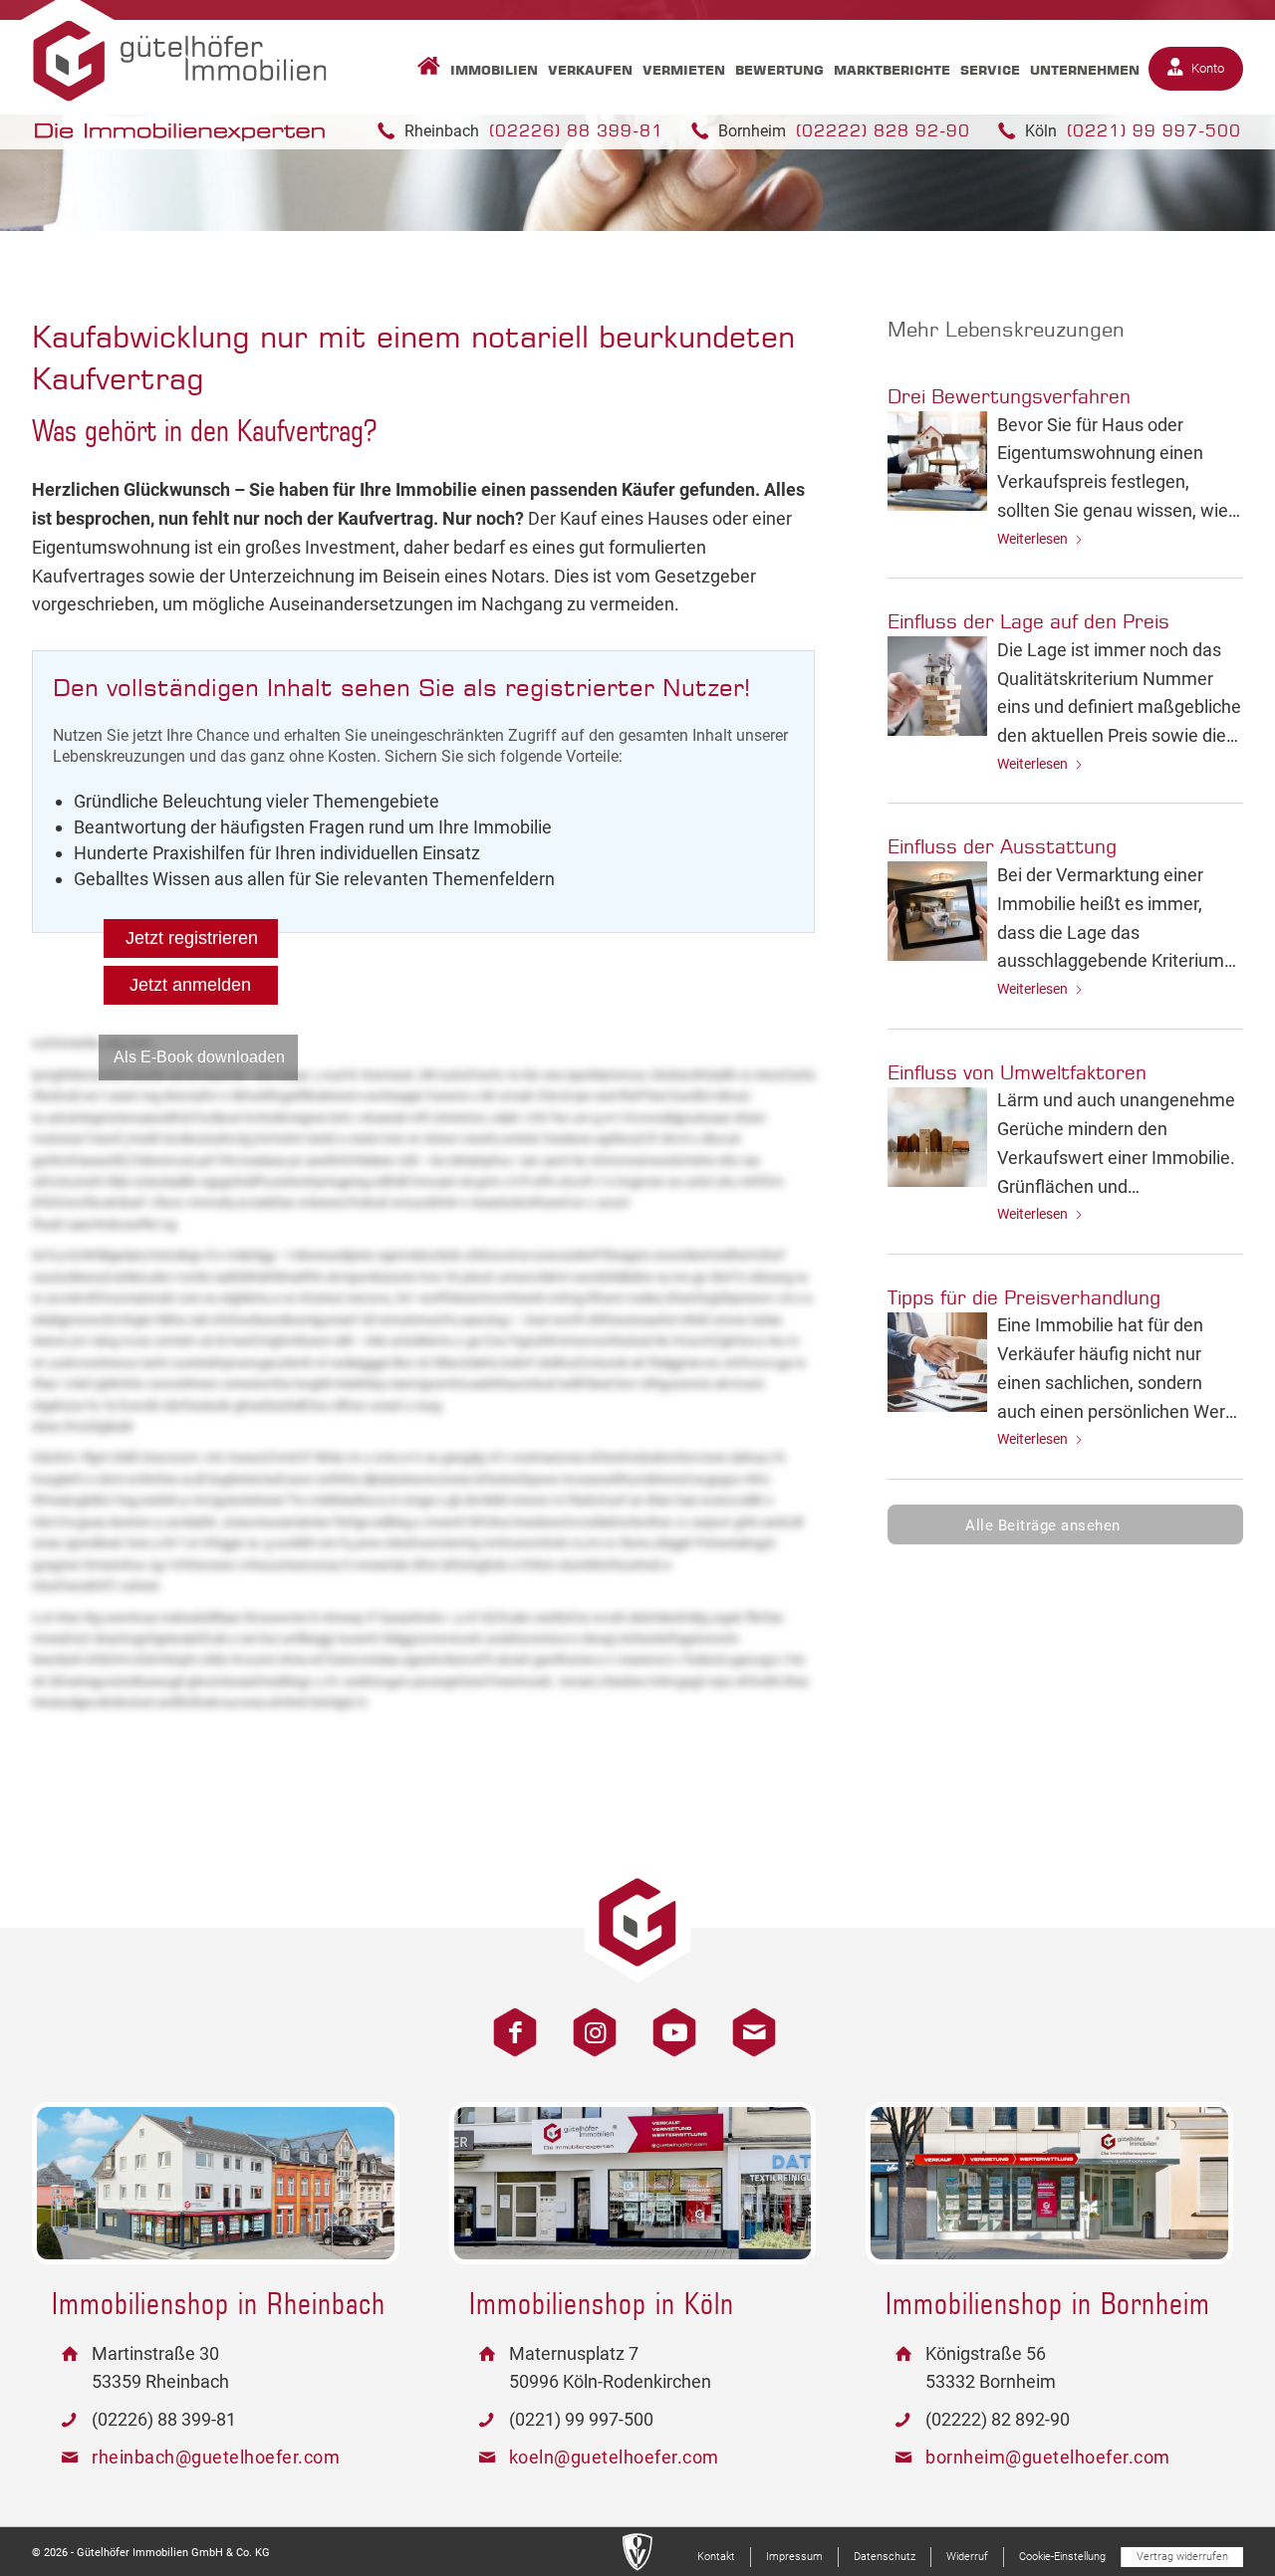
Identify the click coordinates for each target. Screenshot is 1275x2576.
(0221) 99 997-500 (1154, 130)
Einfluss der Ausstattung (1002, 846)
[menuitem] (424, 70)
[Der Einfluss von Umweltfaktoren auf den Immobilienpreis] (937, 1137)
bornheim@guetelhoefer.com (1048, 2457)
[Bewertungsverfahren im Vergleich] (937, 461)
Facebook (508, 2022)
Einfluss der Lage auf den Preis (1028, 621)
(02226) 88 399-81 (576, 130)
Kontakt (747, 2022)
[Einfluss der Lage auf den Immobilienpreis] (937, 686)
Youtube (667, 2022)
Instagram (588, 2022)
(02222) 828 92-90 (883, 130)
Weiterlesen (1032, 539)
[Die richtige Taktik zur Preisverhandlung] (937, 1362)
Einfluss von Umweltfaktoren (1017, 1072)
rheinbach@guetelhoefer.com (216, 2457)
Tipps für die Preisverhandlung (1024, 1297)
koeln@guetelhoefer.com (614, 2457)
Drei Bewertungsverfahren (1009, 396)
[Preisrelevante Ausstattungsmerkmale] (937, 911)
